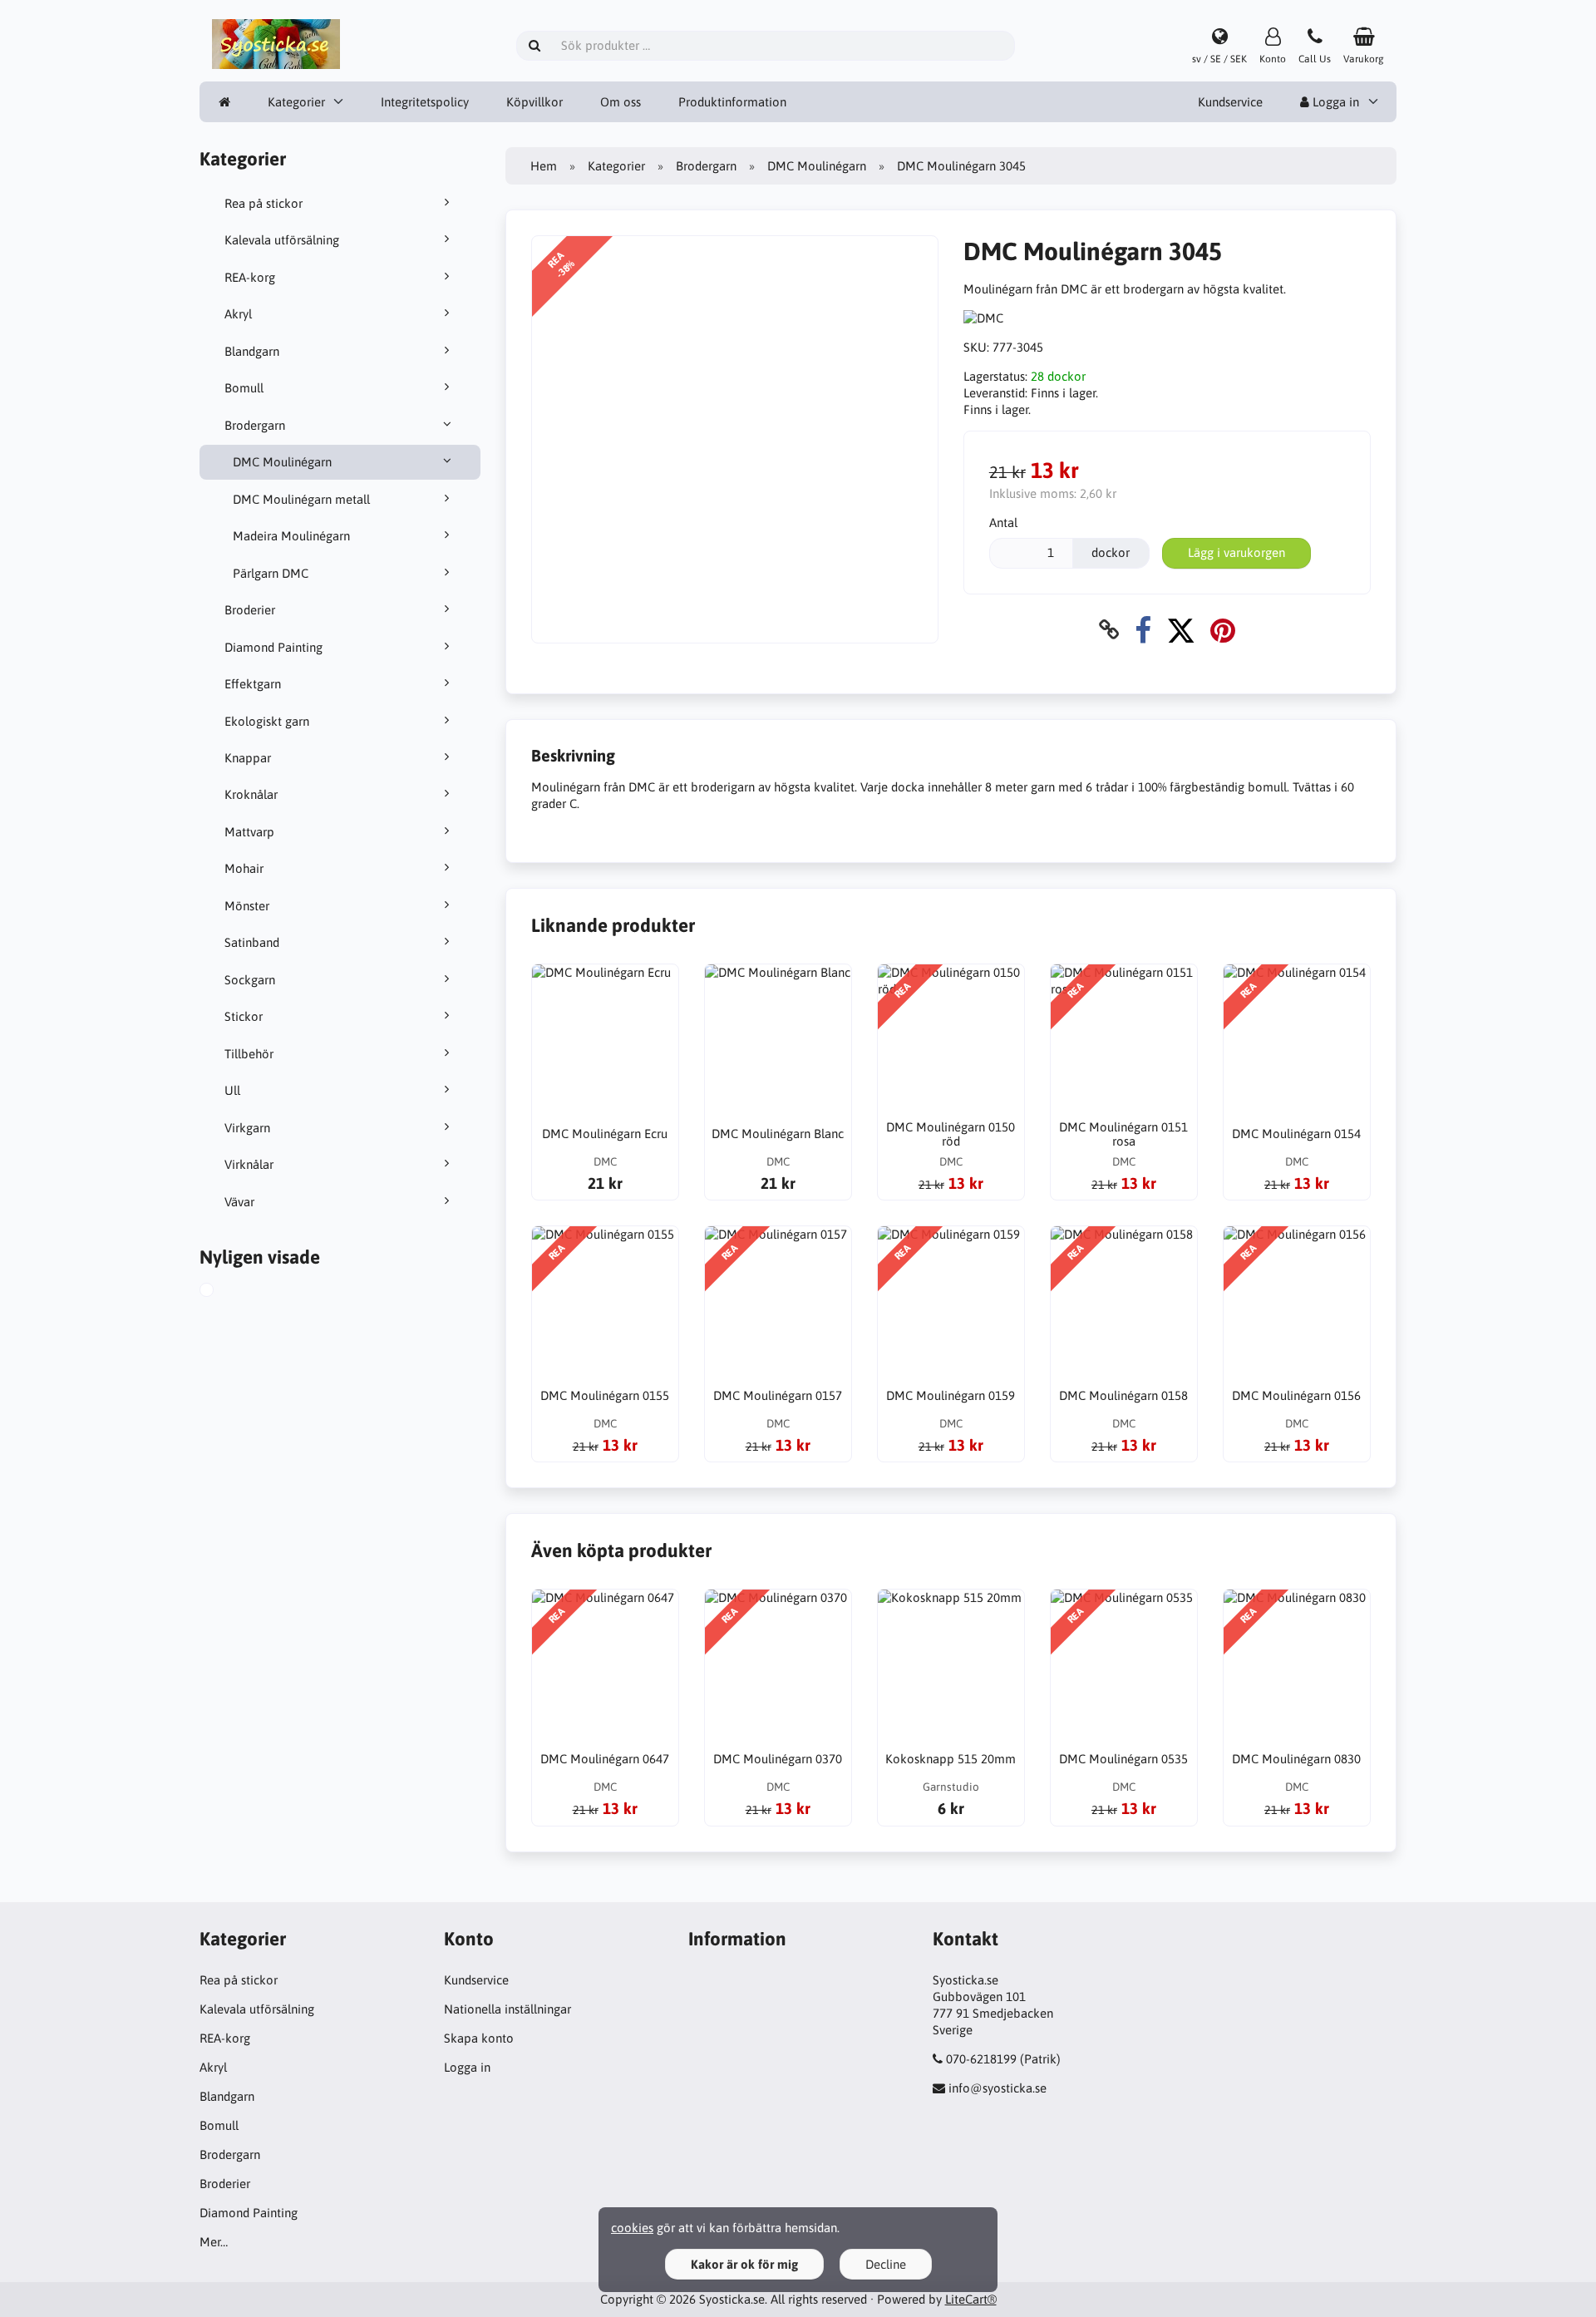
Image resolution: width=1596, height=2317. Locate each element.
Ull (232, 1090)
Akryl (238, 314)
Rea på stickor (264, 203)
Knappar (248, 758)
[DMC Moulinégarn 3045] (225, 1292)
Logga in (1334, 102)
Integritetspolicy (425, 102)
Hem (544, 166)
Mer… (214, 2242)
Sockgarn (250, 980)
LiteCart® (971, 2299)
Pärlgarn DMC (271, 573)
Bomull (244, 388)
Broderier (250, 610)
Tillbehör (249, 1054)
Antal (1003, 523)
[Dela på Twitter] (1181, 630)
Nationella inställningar (507, 2009)
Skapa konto (479, 2038)
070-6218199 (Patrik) (1003, 2059)
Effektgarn (253, 684)
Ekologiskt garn (267, 721)
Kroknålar (251, 794)
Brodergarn (255, 425)
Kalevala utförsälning (282, 240)
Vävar (239, 1202)
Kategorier (296, 102)
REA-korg (250, 277)
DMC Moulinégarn (282, 462)
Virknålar (249, 1164)
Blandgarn (252, 351)
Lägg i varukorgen (1236, 552)
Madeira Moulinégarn (291, 536)
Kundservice (1230, 102)
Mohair (244, 868)
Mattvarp (249, 832)
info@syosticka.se (997, 2088)
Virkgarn (247, 1128)
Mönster (247, 906)
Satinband (252, 942)
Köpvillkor (534, 102)
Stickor (244, 1016)
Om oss (621, 102)
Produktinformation (732, 102)
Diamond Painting (273, 647)
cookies (632, 2228)
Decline (886, 2264)
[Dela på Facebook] (1143, 630)
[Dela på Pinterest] (1223, 630)
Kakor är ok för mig (744, 2264)
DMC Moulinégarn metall (301, 499)
